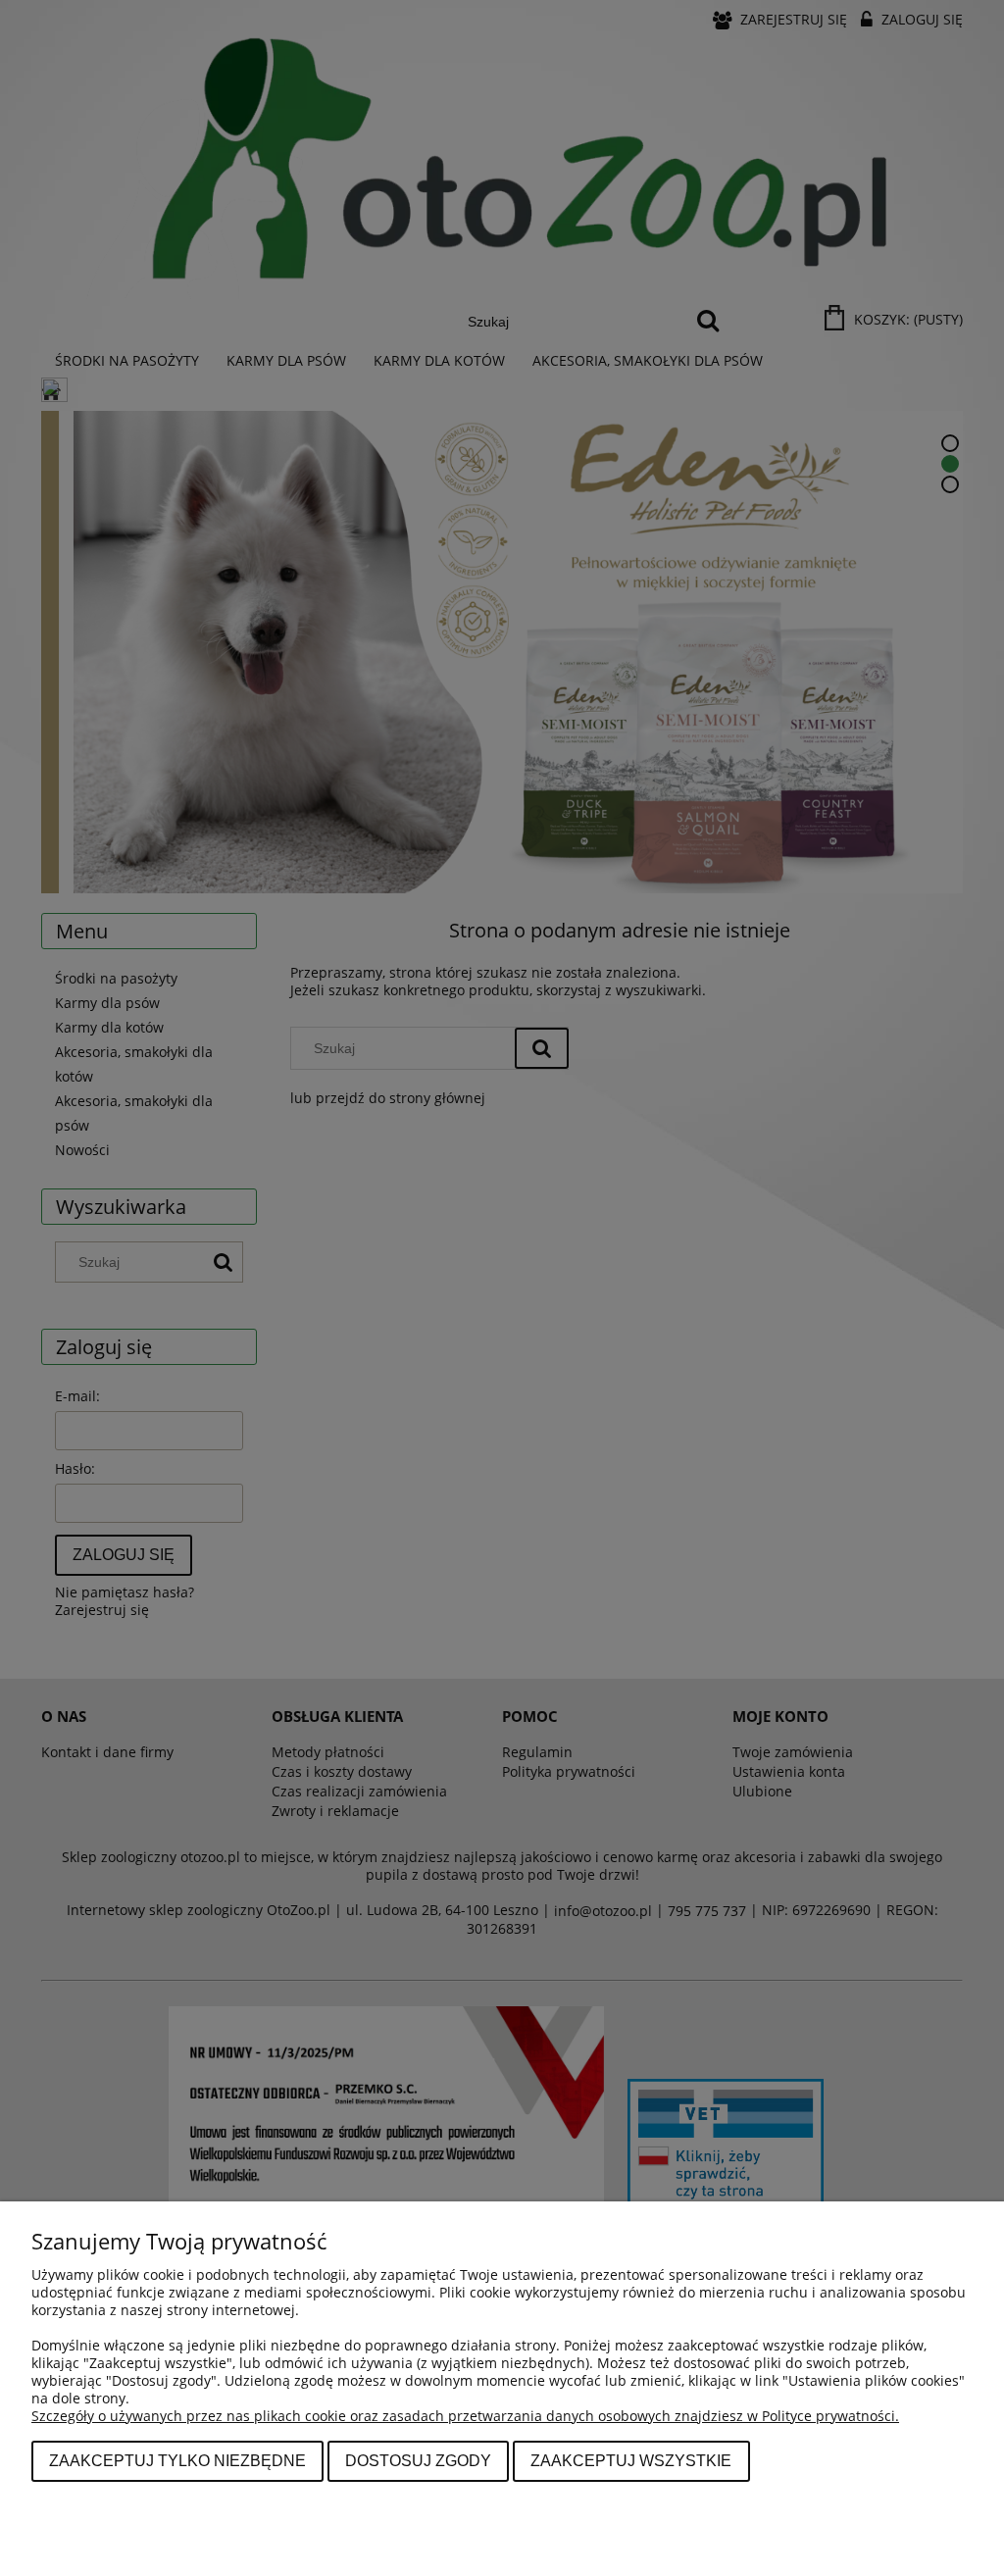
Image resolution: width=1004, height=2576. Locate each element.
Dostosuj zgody (418, 2460)
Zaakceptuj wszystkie (631, 2460)
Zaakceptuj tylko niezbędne (177, 2460)
